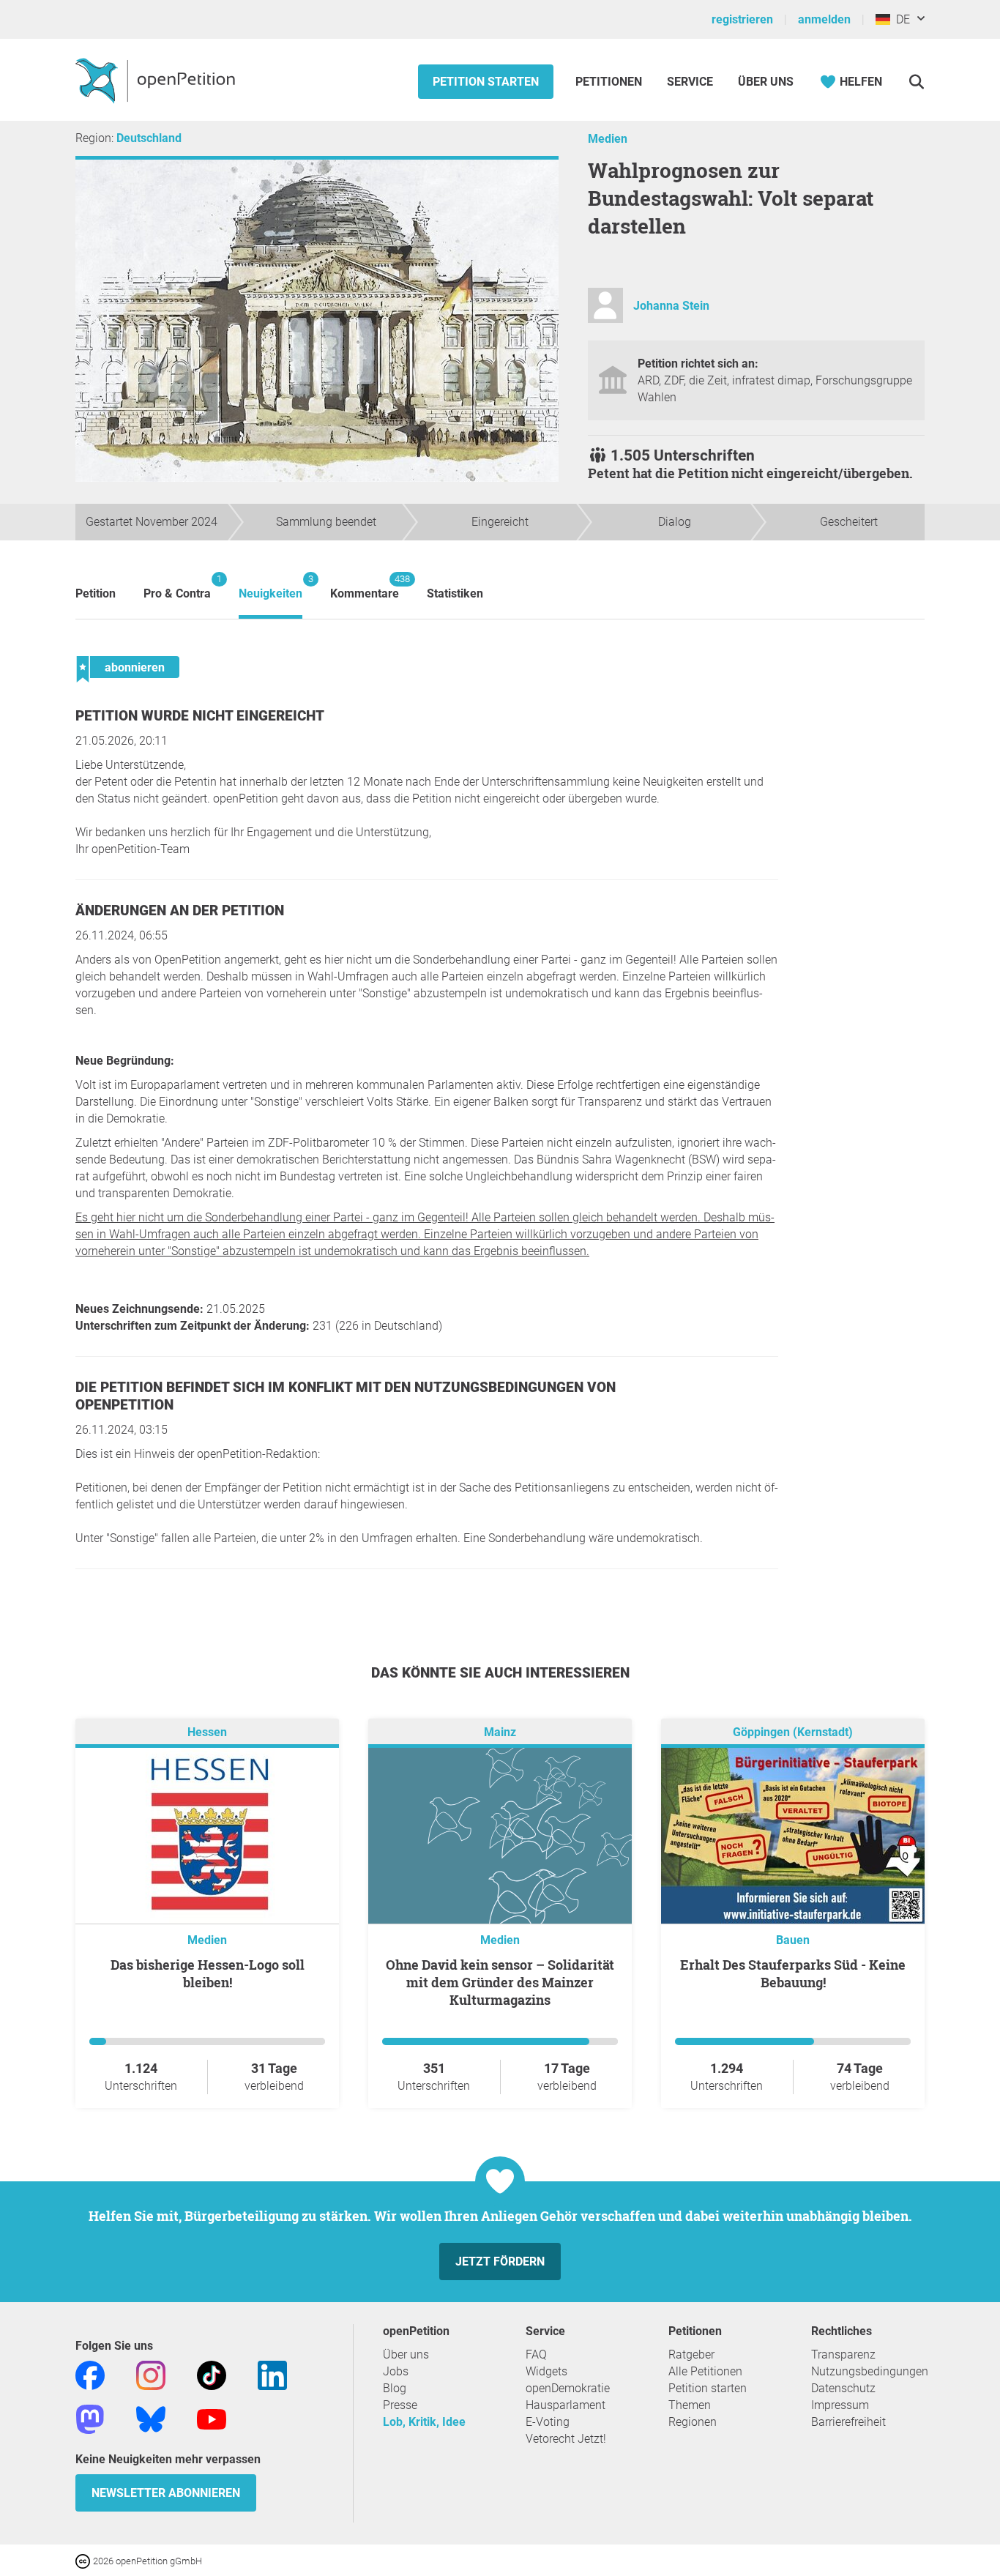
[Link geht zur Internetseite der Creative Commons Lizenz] (84, 2560)
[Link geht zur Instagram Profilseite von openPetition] (151, 2374)
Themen (690, 2405)
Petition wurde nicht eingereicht (200, 716)
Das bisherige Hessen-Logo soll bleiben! (208, 1973)
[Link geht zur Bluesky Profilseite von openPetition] (151, 2418)
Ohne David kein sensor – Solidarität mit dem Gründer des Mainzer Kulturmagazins (500, 1982)
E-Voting (548, 2422)
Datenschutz (843, 2388)
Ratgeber (691, 2354)
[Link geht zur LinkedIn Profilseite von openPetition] (272, 2374)
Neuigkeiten (270, 587)
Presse (400, 2405)
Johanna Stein (671, 306)
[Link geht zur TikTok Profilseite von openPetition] (212, 2374)
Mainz (500, 1732)
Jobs (396, 2371)
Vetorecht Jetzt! (566, 2439)
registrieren (742, 19)
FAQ (536, 2354)
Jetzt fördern (500, 2262)
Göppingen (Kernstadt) (793, 1732)
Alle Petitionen (705, 2371)
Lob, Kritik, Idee (424, 2422)
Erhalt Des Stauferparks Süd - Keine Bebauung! (793, 1973)
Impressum (840, 2405)
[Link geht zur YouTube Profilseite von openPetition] (212, 2418)
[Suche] (916, 82)
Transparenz (843, 2354)
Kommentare (365, 587)
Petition (96, 593)
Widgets (546, 2371)
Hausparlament (566, 2405)
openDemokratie (568, 2388)
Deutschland (149, 138)
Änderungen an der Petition (180, 911)
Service (690, 82)
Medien (608, 139)
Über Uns (766, 82)
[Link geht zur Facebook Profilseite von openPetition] (90, 2374)
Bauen (793, 1940)
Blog (395, 2388)
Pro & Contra (177, 587)
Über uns (406, 2354)
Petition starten (486, 82)
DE (900, 19)
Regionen (693, 2422)
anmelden (824, 19)
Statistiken (455, 593)
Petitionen (610, 82)
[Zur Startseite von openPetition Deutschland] (157, 80)
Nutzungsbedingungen (870, 2371)
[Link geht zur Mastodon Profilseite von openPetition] (90, 2418)
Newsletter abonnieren (166, 2493)
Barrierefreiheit (848, 2422)
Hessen (207, 1732)
